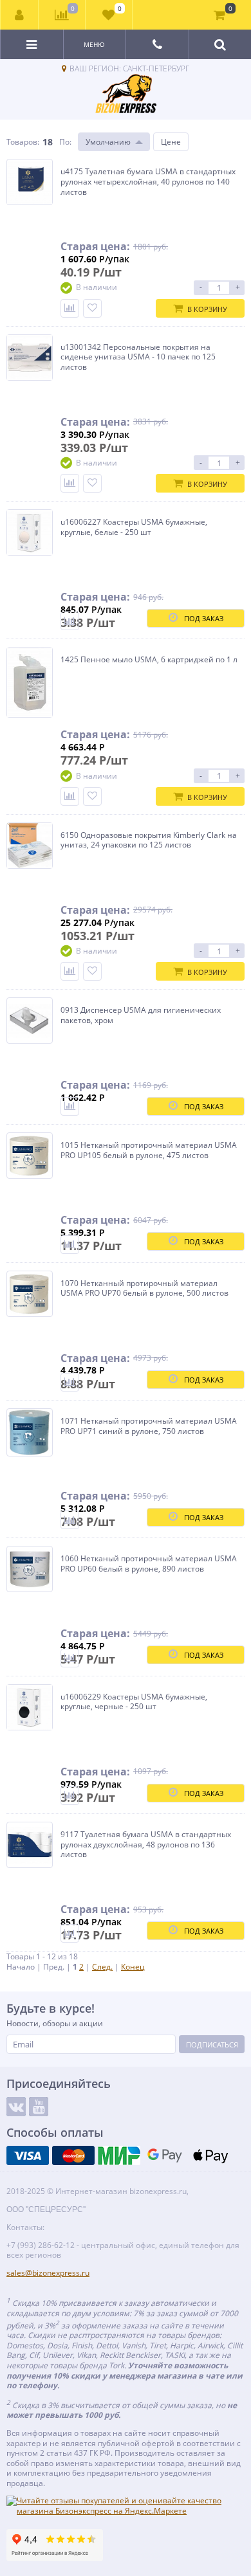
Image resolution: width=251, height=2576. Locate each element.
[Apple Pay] (210, 2155)
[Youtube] (39, 2107)
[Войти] (20, 15)
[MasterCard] (73, 2155)
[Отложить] (92, 308)
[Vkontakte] (16, 2107)
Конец (133, 1967)
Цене (171, 142)
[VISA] (28, 2155)
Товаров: (23, 142)
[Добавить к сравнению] (70, 308)
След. (102, 1967)
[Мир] (119, 2155)
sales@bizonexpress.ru (48, 2273)
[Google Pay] (165, 2155)
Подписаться (212, 2045)
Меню (94, 44)
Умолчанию (108, 142)
